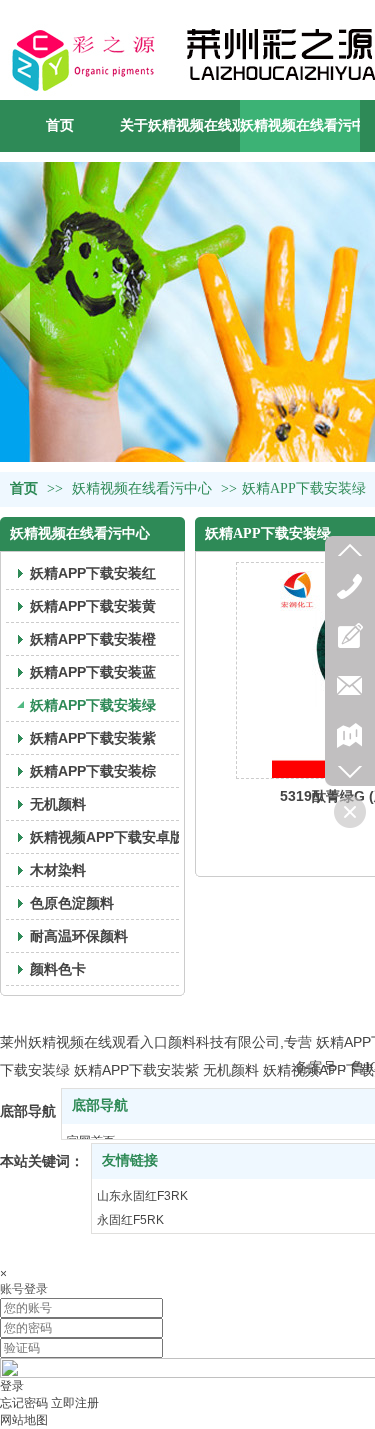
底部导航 (100, 1105)
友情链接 (130, 1160)
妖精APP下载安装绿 (304, 488)
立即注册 (75, 1403)
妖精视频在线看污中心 (142, 488)
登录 (12, 1386)
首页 (24, 488)
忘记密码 (24, 1403)
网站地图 (24, 1420)
